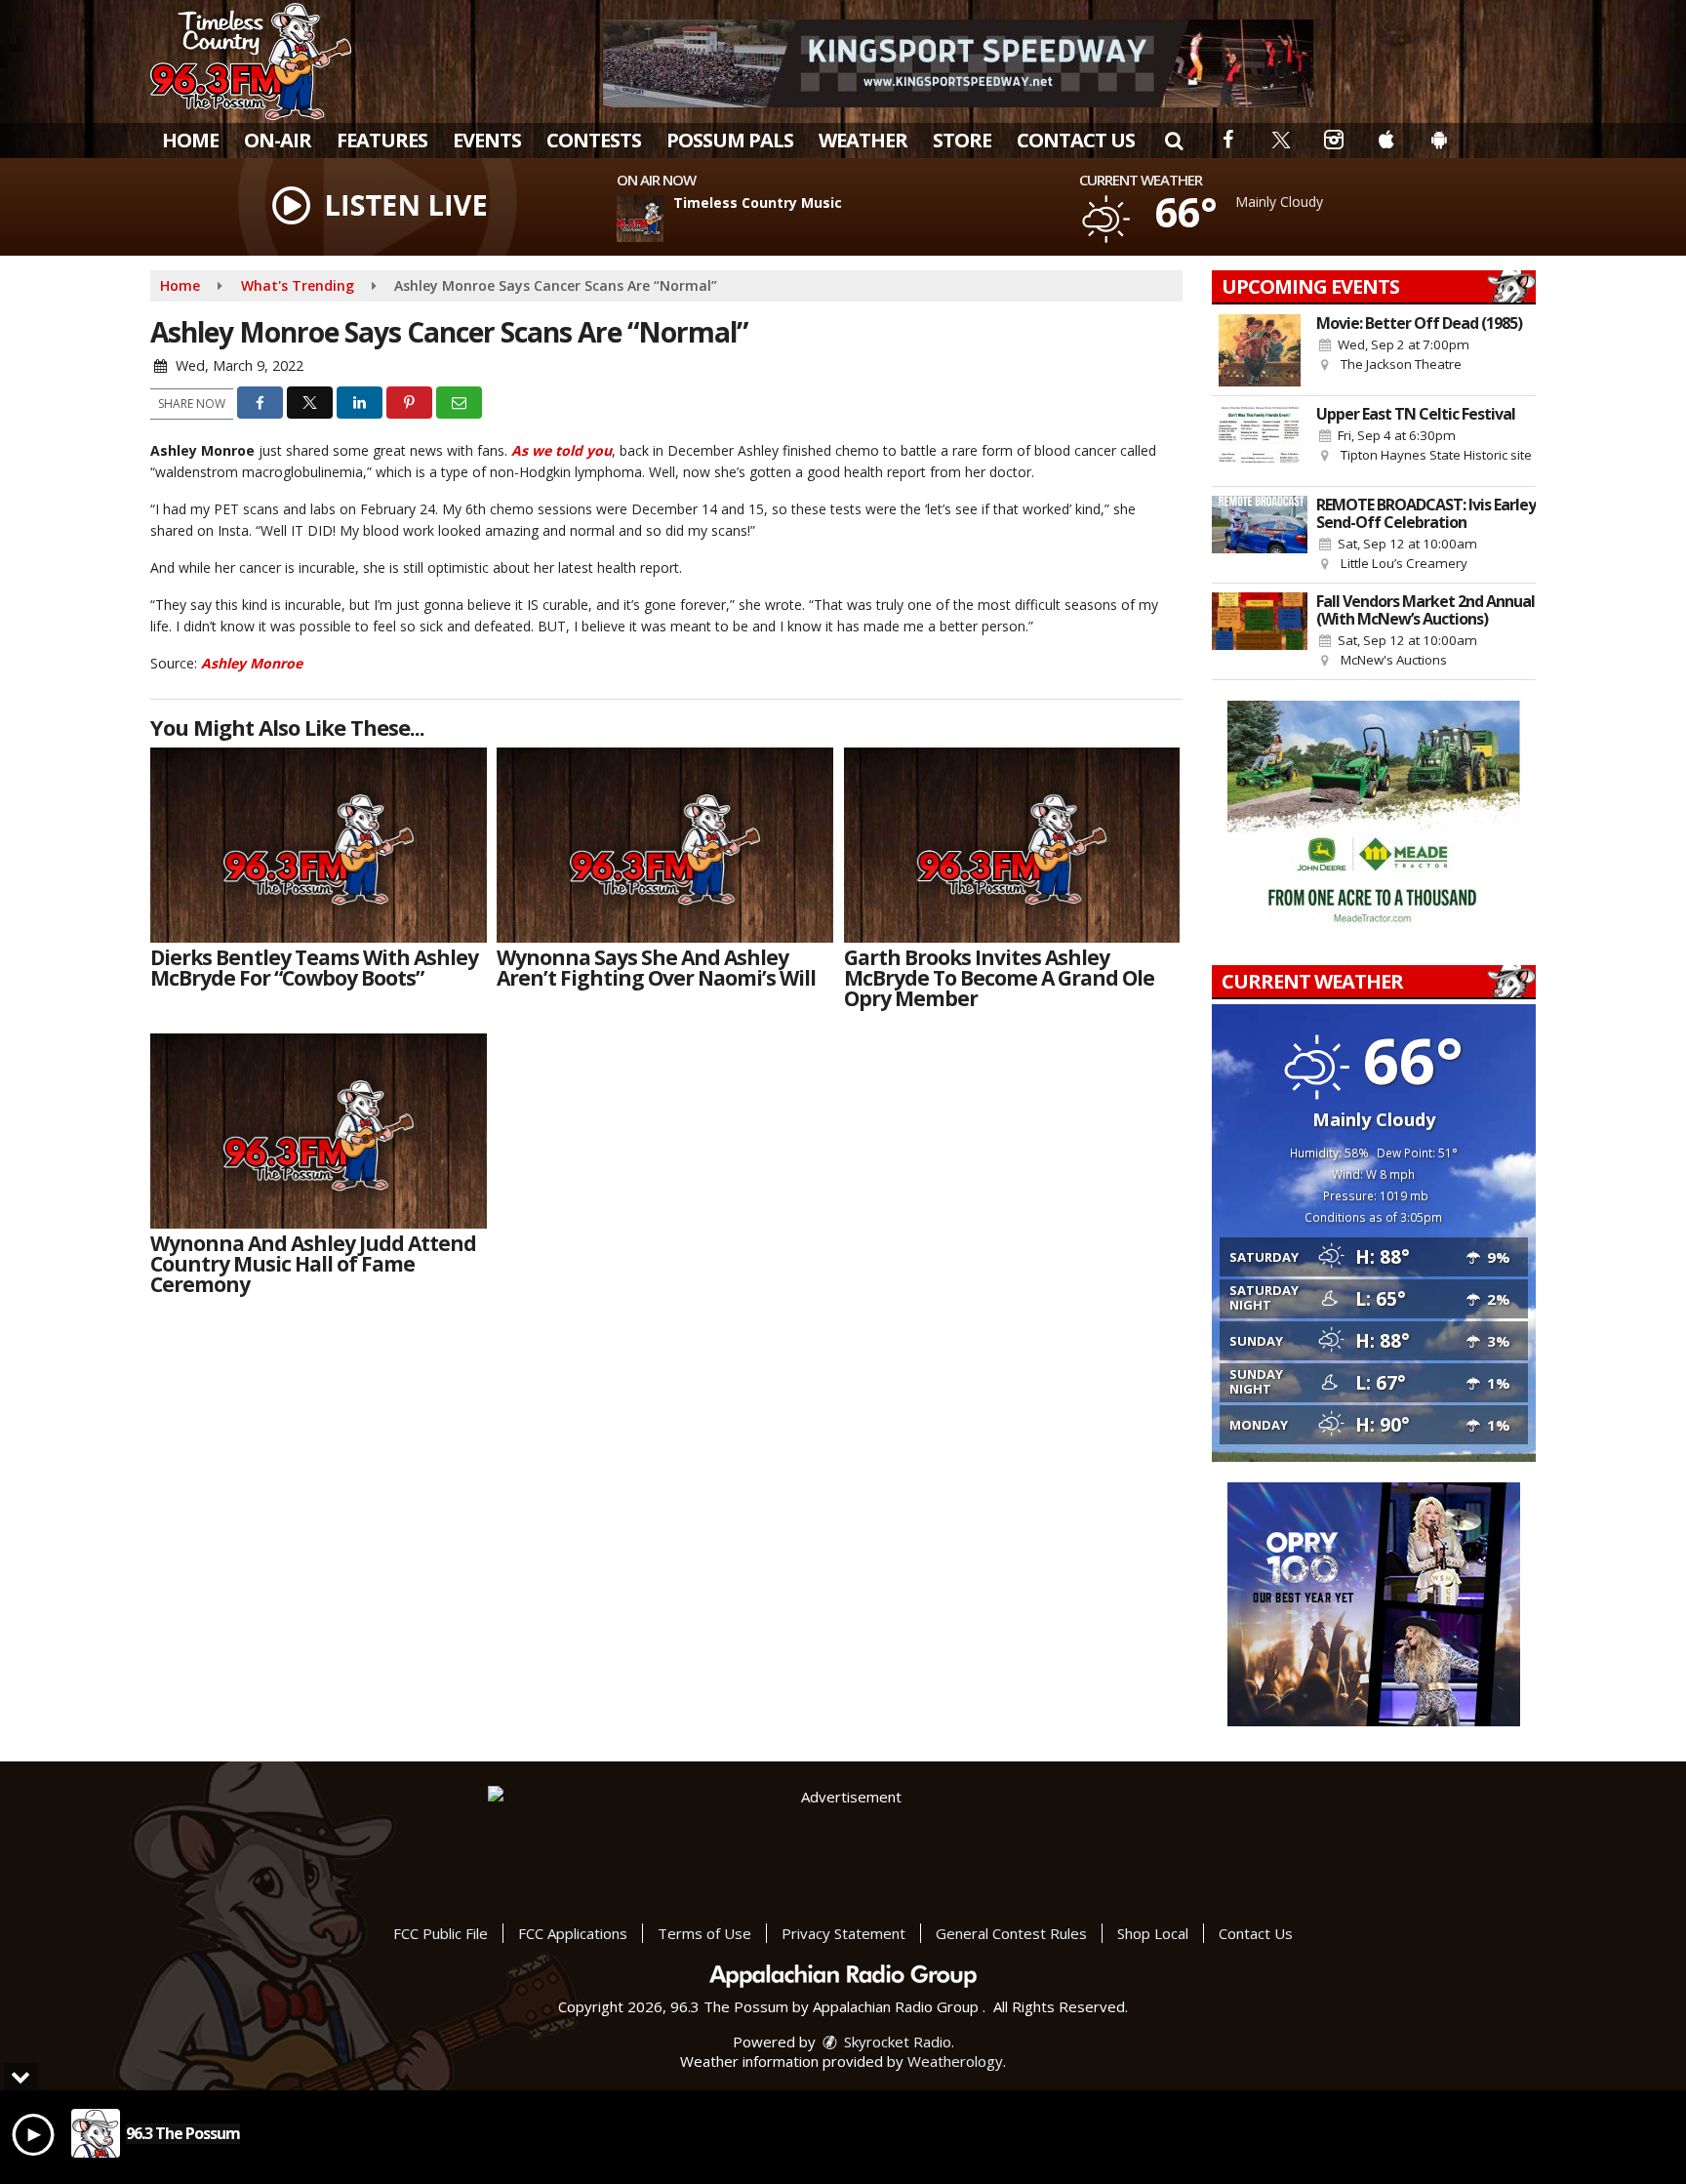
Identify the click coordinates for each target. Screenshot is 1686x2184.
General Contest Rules (1011, 1933)
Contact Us (1076, 140)
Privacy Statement (843, 1933)
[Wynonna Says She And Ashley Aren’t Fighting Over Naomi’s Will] (665, 845)
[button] (1174, 140)
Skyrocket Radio (896, 2042)
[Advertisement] (958, 63)
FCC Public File (441, 1933)
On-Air (278, 140)
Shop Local (1153, 1933)
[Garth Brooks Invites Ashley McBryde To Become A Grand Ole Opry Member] (1012, 845)
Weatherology (955, 2061)
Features (382, 140)
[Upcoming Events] (1260, 350)
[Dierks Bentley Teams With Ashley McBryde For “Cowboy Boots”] (319, 845)
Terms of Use (704, 1933)
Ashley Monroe (252, 663)
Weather (863, 140)
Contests (594, 140)
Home (190, 140)
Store (962, 140)
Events (487, 140)
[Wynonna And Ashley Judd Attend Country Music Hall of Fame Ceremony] (319, 1131)
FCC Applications (573, 1933)
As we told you (562, 450)
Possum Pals (730, 140)
